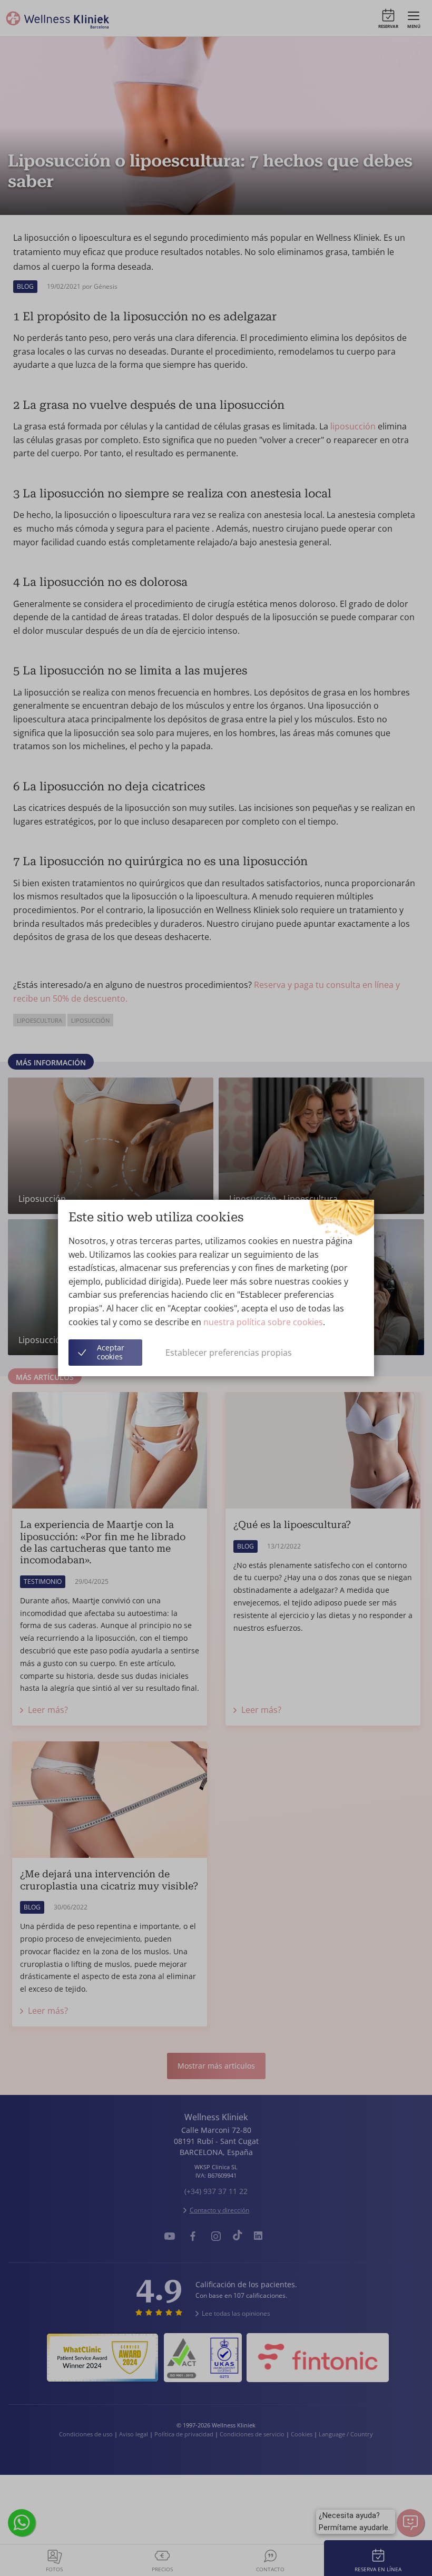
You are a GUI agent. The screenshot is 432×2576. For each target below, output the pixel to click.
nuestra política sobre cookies (263, 1322)
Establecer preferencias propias (229, 1353)
